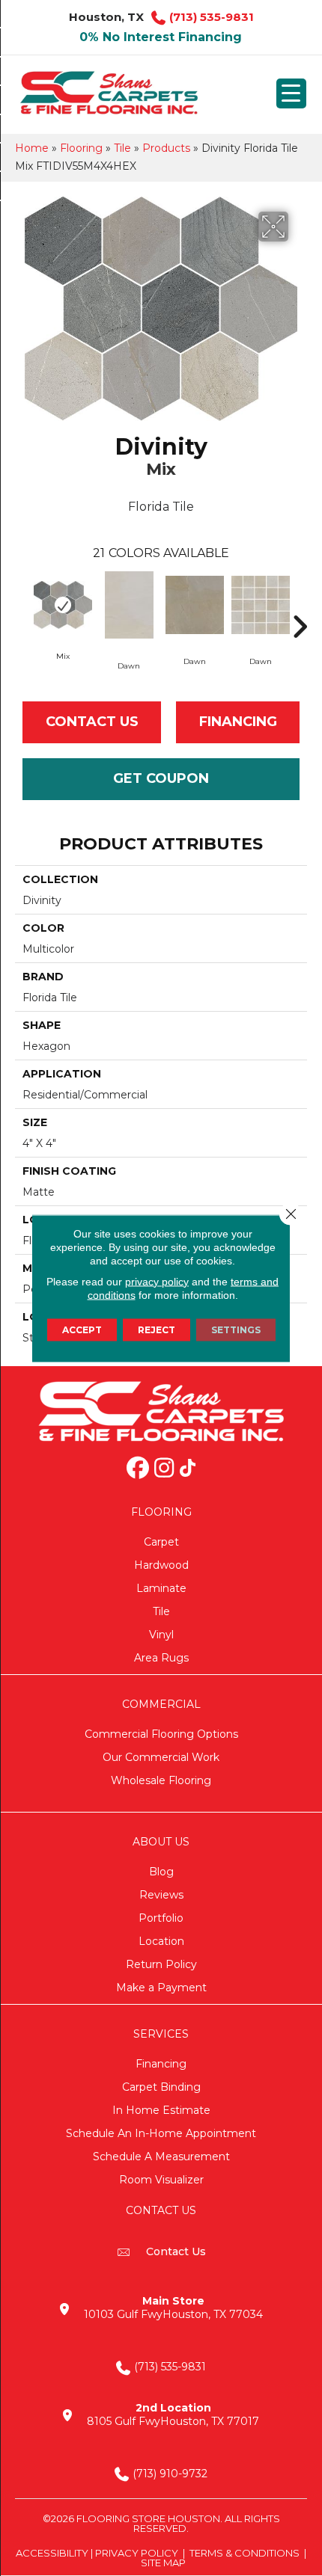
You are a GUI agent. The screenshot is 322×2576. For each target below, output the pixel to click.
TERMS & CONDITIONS (244, 2553)
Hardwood (161, 1565)
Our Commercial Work (161, 1757)
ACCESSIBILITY (52, 2553)
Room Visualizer (161, 2180)
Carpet (161, 1542)
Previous (22, 604)
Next (300, 604)
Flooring (81, 148)
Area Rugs (161, 1658)
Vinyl (161, 1635)
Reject (157, 1329)
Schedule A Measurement (161, 2157)
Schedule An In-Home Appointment (161, 2133)
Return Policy (161, 1964)
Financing (161, 2064)
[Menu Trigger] (291, 93)
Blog (161, 1872)
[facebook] (138, 1469)
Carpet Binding (161, 2087)
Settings (236, 1329)
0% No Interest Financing (161, 37)
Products (166, 148)
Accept (82, 1329)
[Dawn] (129, 605)
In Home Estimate (161, 2110)
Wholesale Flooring (161, 1780)
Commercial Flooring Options (161, 1734)
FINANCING (238, 722)
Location (161, 1941)
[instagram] (164, 1469)
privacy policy (157, 1281)
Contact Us (92, 722)
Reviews (161, 1895)
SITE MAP (163, 2563)
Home (32, 148)
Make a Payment (161, 1988)
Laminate (161, 1588)
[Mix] (63, 605)
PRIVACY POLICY (137, 2553)
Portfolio (161, 1918)
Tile (122, 148)
